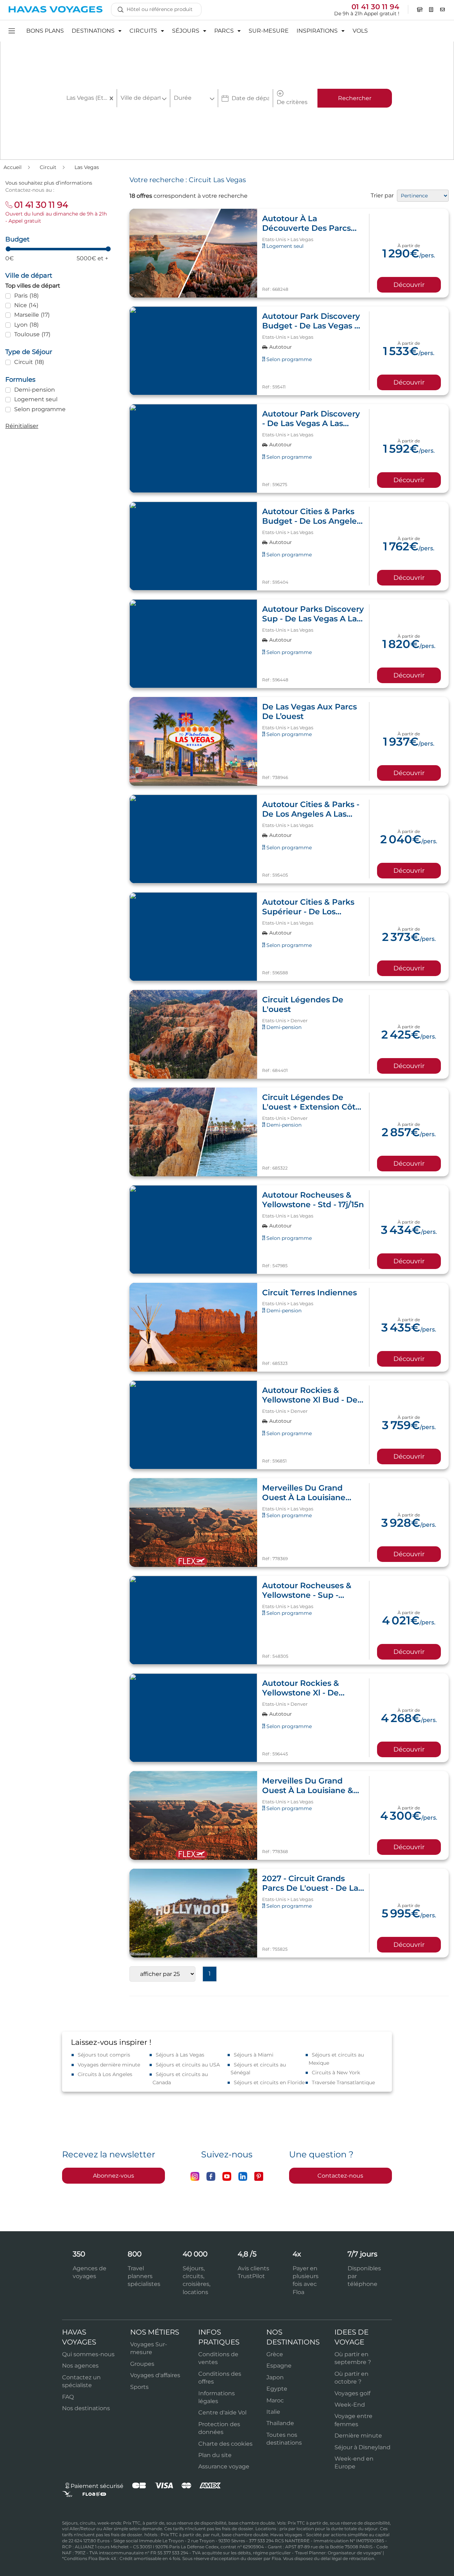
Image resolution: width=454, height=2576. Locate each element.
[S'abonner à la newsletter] (443, 10)
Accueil (13, 167)
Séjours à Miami (254, 2055)
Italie (273, 2412)
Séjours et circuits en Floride (269, 2082)
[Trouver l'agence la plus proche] (420, 10)
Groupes (142, 2364)
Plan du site (215, 2455)
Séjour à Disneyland (362, 2447)
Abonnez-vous (113, 2176)
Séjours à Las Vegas (180, 2055)
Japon (275, 2377)
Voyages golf (352, 2393)
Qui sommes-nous (88, 2354)
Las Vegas (87, 167)
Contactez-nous (340, 2176)
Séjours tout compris (104, 2055)
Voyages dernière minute (109, 2065)
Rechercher (355, 98)
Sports (139, 2387)
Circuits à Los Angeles (105, 2074)
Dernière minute (358, 2436)
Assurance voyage (224, 2466)
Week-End (350, 2405)
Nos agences (80, 2366)
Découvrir (409, 285)
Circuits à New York (336, 2073)
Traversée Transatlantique (343, 2082)
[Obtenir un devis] (431, 10)
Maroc (275, 2400)
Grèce (275, 2354)
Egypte (277, 2389)
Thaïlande (280, 2423)
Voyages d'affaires (155, 2375)
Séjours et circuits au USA (188, 2065)
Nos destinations (86, 2408)
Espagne (279, 2366)
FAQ (68, 2397)
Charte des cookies (225, 2444)
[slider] (8, 249)
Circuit (49, 167)
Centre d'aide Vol (222, 2412)
